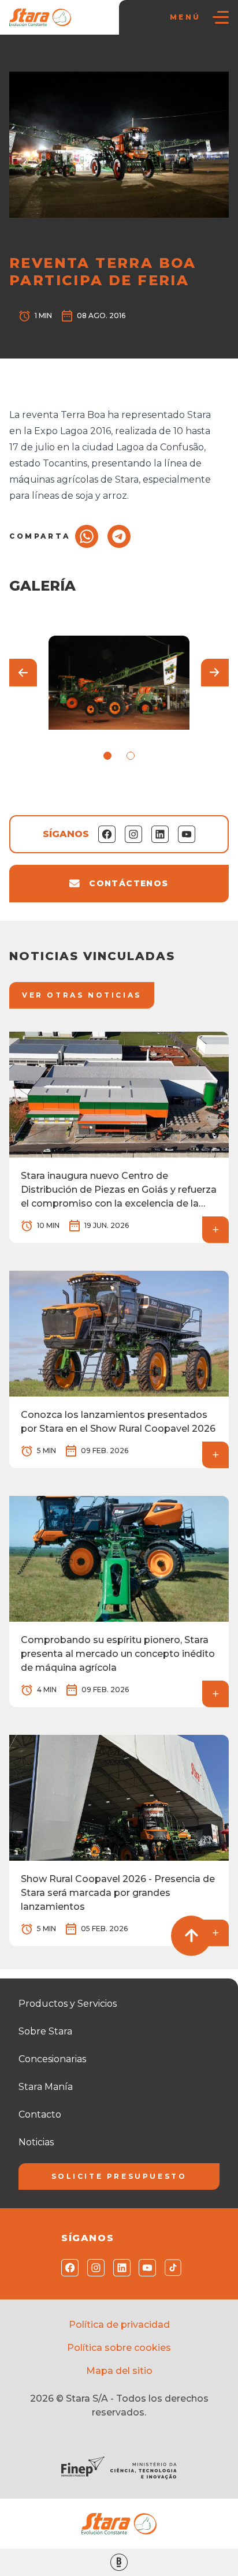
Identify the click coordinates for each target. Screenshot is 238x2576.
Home (27, 58)
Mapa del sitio (119, 2371)
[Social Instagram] (93, 2268)
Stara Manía (46, 2087)
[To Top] (191, 1936)
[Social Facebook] (67, 2268)
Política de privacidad (119, 2325)
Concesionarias (52, 2059)
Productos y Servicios (68, 2004)
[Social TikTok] (171, 2268)
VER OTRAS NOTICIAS (82, 995)
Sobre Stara (45, 2031)
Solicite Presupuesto (119, 2176)
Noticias (65, 58)
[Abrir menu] (221, 17)
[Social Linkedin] (119, 2268)
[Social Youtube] (145, 2268)
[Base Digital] (119, 2562)
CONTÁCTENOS (129, 883)
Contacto (40, 2114)
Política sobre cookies (119, 2348)
